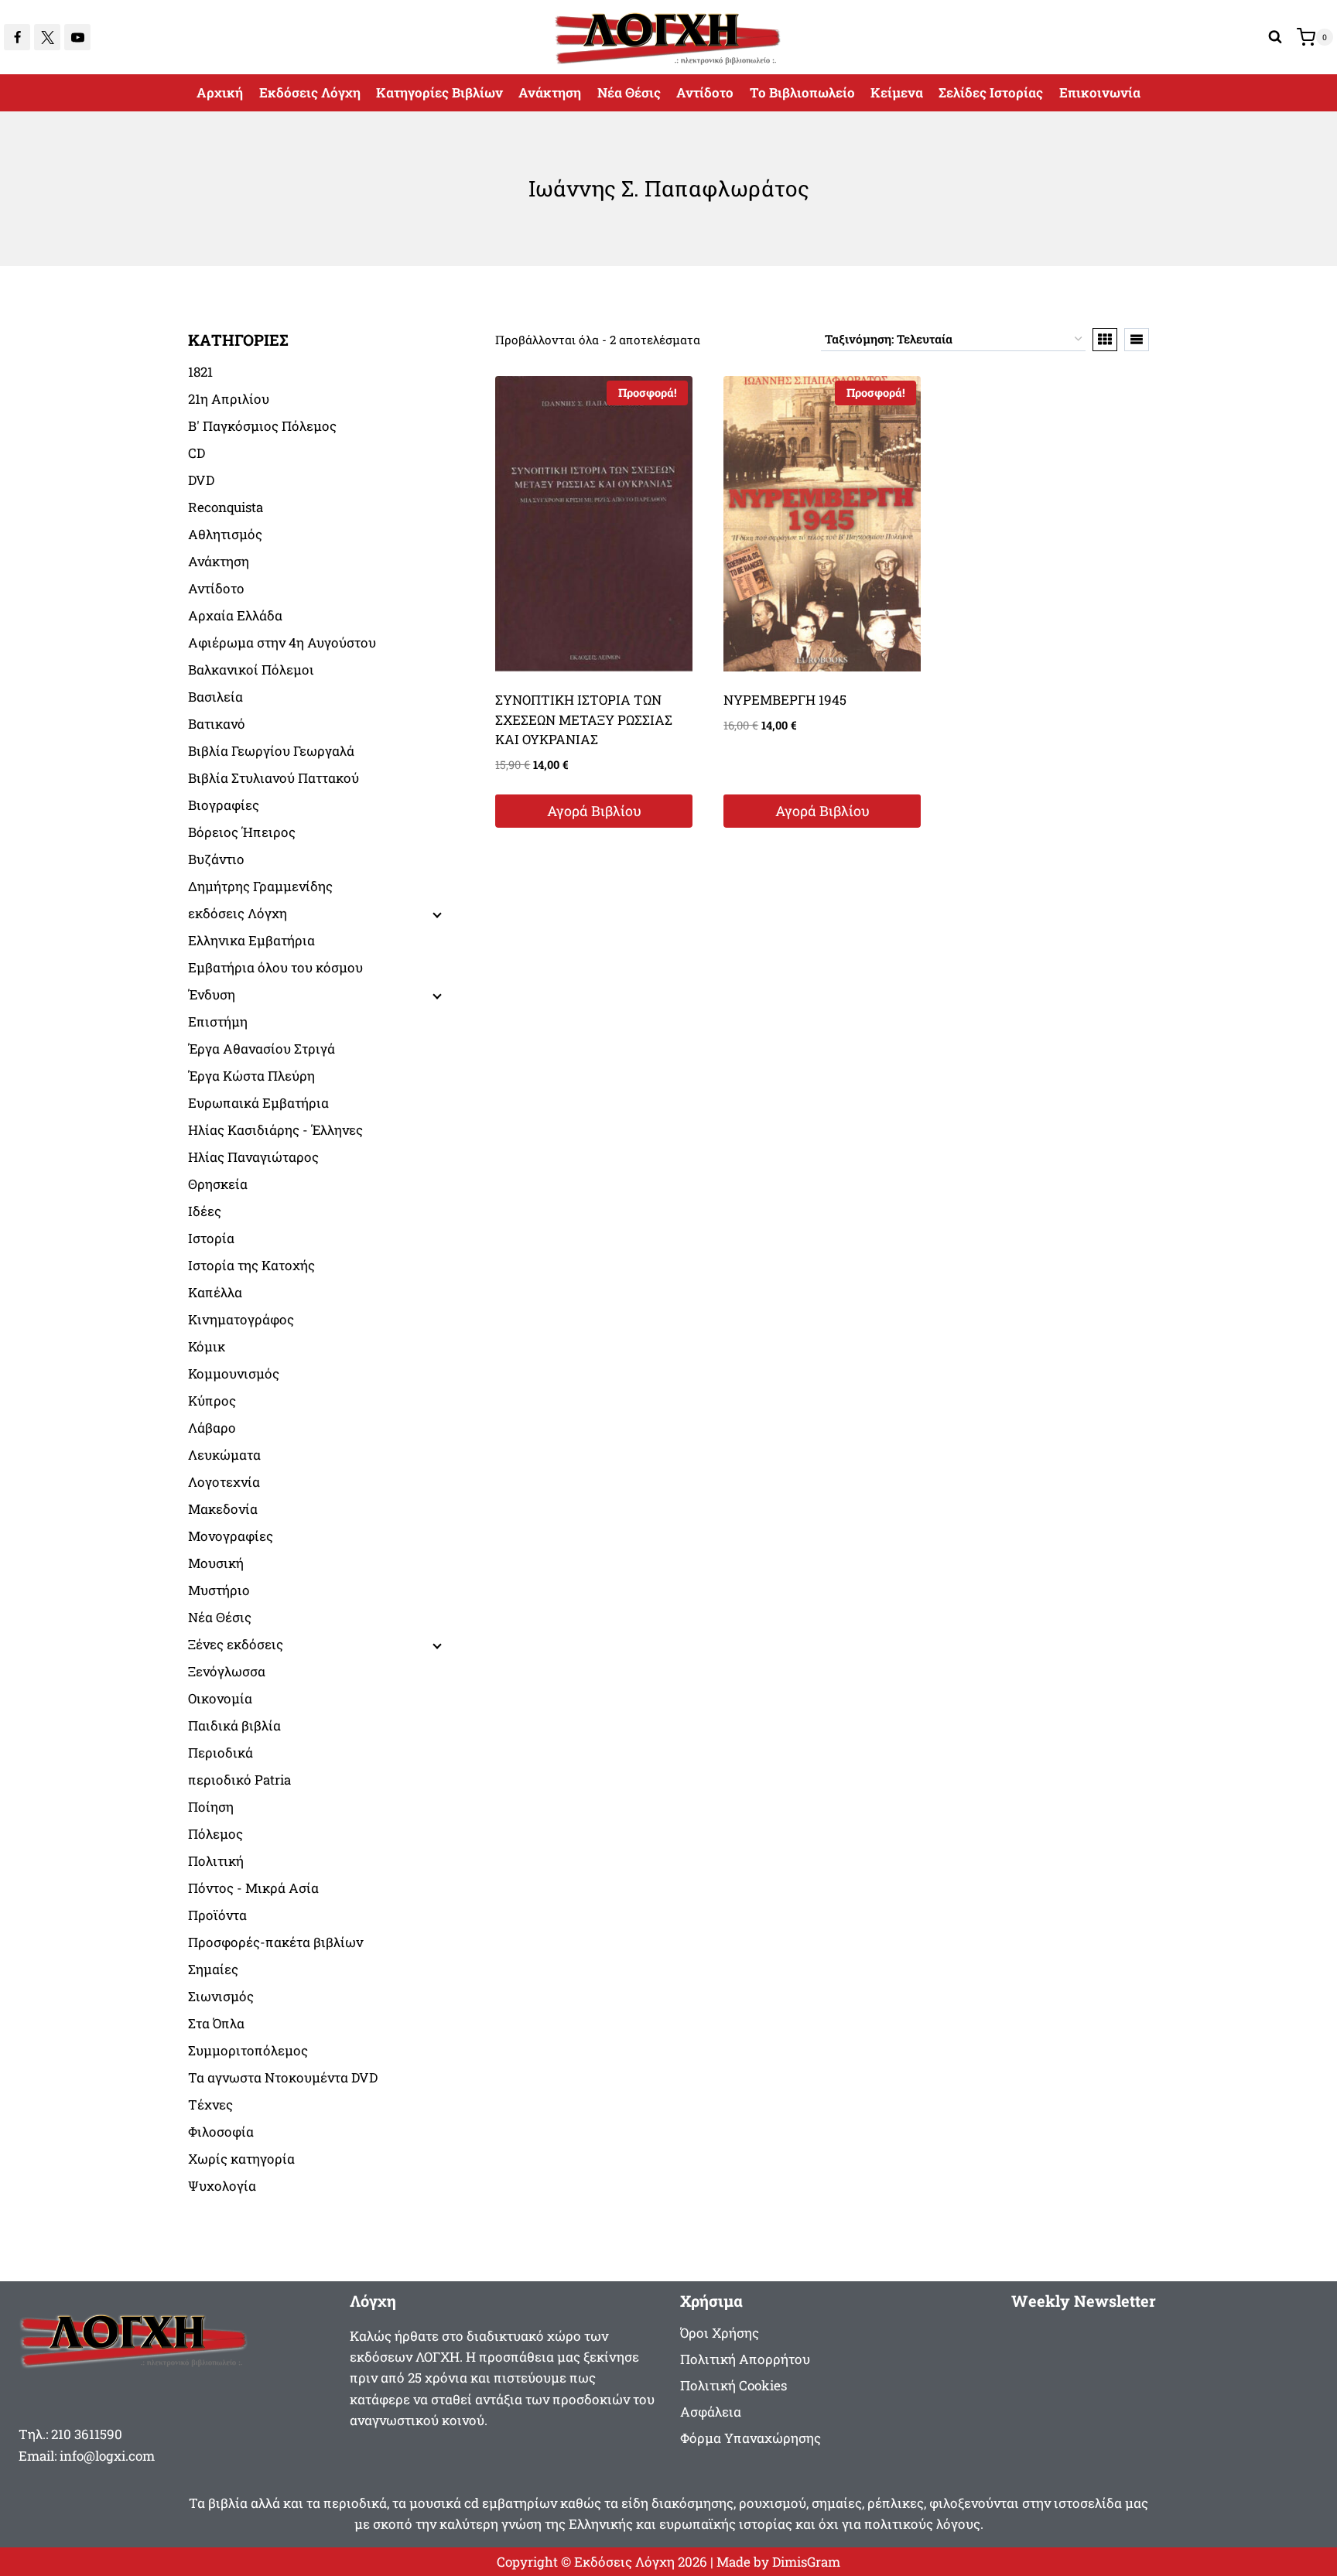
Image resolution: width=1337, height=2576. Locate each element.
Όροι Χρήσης (720, 2333)
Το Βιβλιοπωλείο (802, 92)
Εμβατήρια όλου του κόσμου (275, 967)
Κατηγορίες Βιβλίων (439, 92)
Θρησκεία (218, 1184)
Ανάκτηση (550, 92)
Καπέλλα (215, 1292)
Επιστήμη (218, 1022)
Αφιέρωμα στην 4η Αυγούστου (282, 642)
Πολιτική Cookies (733, 2385)
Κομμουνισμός (234, 1373)
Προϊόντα (217, 1915)
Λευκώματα (224, 1455)
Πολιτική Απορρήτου (745, 2359)
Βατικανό (217, 724)
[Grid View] (1105, 340)
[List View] (1137, 340)
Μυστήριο (219, 1590)
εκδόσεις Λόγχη (238, 913)
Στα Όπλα (216, 2023)
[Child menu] (436, 914)
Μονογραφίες (231, 1536)
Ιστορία (211, 1238)
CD (197, 453)
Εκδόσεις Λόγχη (310, 92)
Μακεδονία (223, 1509)
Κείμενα (897, 92)
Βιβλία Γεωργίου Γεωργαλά (271, 751)
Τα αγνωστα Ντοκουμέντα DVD (283, 2077)
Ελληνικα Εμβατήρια (251, 940)
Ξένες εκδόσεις (236, 1644)
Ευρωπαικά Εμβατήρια (258, 1103)
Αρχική (220, 92)
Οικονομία (220, 1698)
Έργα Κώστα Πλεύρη (251, 1076)
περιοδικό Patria (239, 1780)
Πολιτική (216, 1861)
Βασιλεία (215, 697)
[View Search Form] (1275, 37)
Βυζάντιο (216, 859)
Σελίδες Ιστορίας (991, 92)
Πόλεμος (215, 1834)
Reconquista (226, 507)
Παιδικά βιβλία (234, 1725)
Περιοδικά (221, 1753)
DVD (201, 480)
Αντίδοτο (705, 92)
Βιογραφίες (224, 805)
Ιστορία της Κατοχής (251, 1265)
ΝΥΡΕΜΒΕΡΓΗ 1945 (785, 700)
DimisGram (806, 2562)
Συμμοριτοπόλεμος (248, 2050)
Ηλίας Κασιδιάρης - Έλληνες (275, 1130)
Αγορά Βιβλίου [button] (594, 811)
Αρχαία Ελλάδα (235, 615)
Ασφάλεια (711, 2412)
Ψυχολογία (222, 2186)
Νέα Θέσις (629, 92)
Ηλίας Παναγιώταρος (253, 1157)
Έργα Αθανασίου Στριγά (262, 1049)
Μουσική (216, 1563)
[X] (47, 37)
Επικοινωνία (1100, 92)
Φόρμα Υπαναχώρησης (751, 2438)
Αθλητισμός (225, 534)
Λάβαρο (212, 1428)
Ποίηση (211, 1807)
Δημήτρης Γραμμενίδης (260, 886)
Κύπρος (212, 1401)
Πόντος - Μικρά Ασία (253, 1888)
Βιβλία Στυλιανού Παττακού (274, 778)
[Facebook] (17, 37)
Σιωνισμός (221, 1996)
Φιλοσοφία (221, 2132)
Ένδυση (212, 994)
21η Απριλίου (229, 399)
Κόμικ (207, 1346)
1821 (200, 372)
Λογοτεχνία (224, 1482)
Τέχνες (210, 2105)
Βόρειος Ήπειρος (242, 832)
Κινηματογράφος (241, 1319)
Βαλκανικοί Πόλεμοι (251, 670)
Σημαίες (213, 1969)
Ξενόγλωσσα (227, 1671)
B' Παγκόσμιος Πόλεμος (262, 426)
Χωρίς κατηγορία (241, 2159)
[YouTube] (77, 37)
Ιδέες (205, 1211)
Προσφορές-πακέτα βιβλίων (275, 1942)
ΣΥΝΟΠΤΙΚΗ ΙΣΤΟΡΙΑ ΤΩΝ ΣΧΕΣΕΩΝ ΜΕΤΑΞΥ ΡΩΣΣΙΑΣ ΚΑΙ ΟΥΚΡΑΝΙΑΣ (584, 719)
